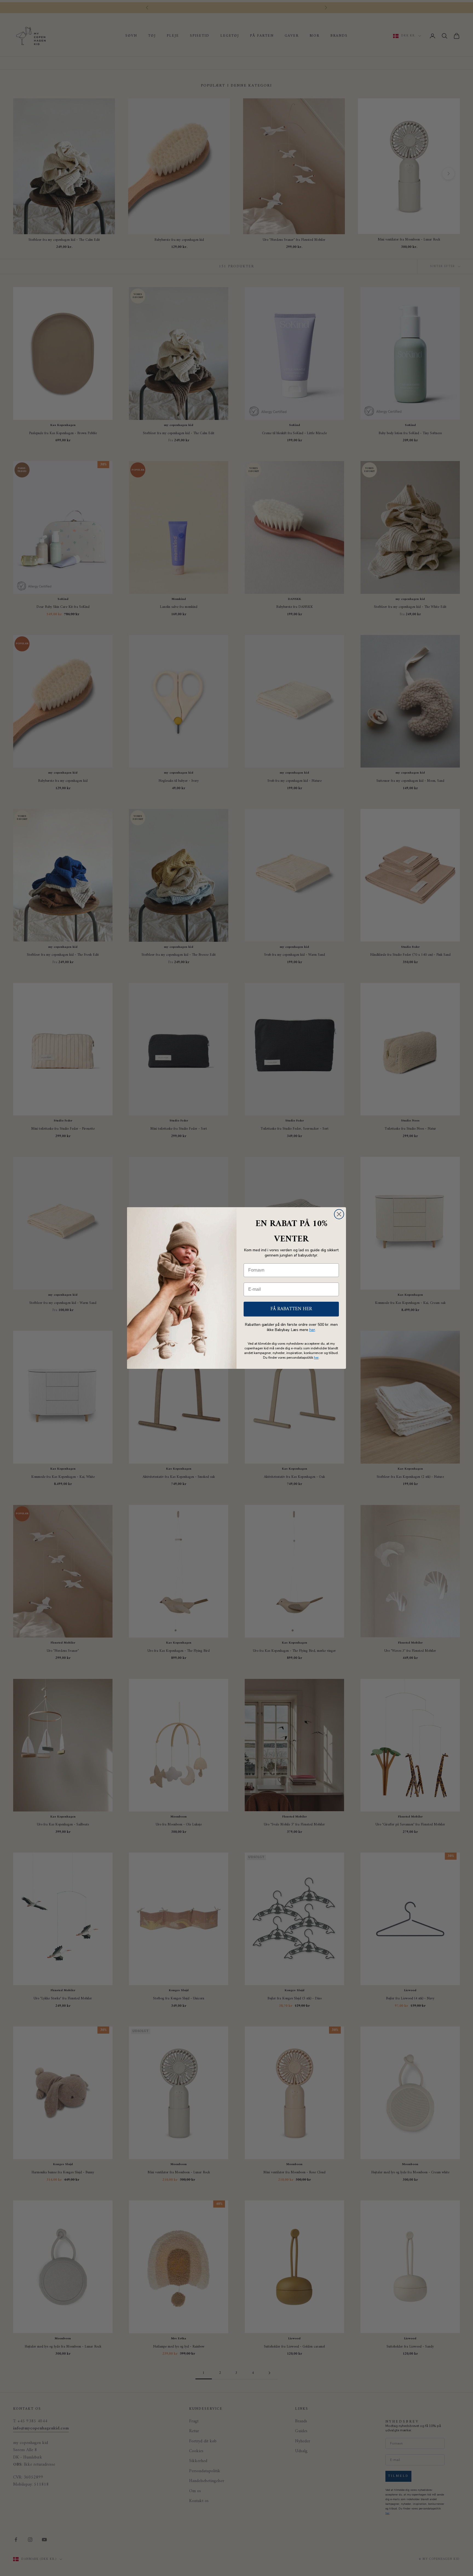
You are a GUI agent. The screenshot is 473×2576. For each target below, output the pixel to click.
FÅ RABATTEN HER (291, 1309)
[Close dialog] (339, 1214)
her (312, 1330)
